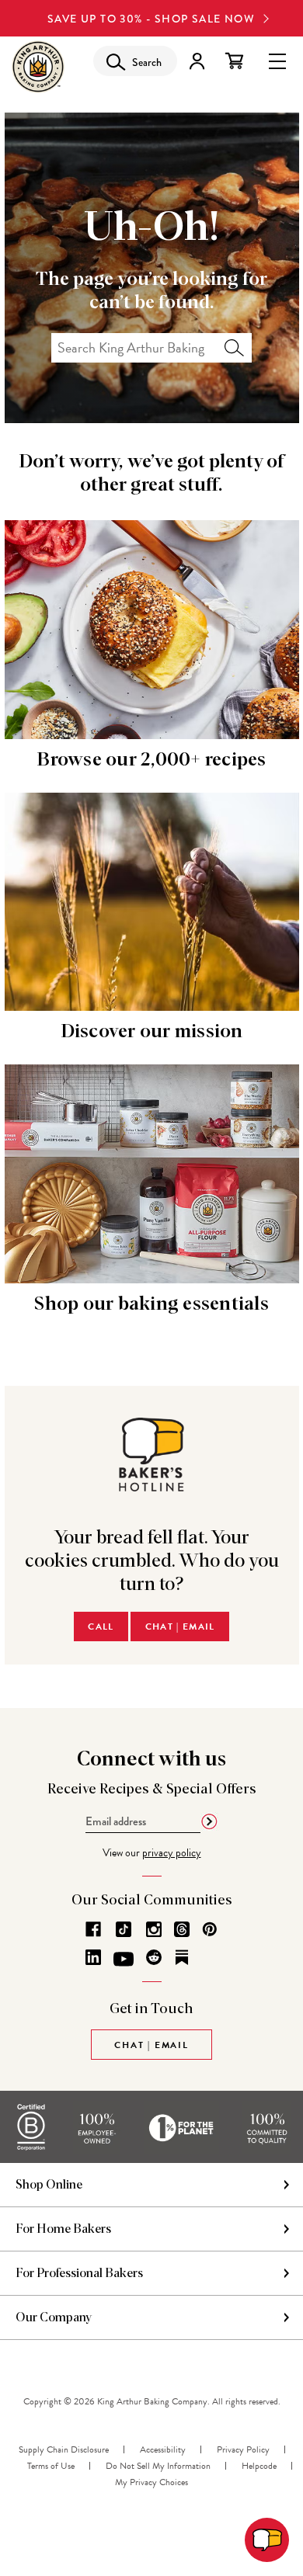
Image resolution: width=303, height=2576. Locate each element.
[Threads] (182, 1929)
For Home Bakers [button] (63, 2229)
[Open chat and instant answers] (267, 2540)
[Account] (197, 61)
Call (101, 1626)
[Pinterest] (210, 1929)
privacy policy (172, 1853)
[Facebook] (93, 1929)
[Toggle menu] (277, 60)
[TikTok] (124, 1929)
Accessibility (163, 2449)
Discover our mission (152, 1032)
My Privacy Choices (151, 2482)
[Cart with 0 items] (234, 61)
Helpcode (259, 2466)
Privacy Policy (243, 2449)
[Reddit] (154, 1957)
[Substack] (182, 1957)
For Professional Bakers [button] (79, 2273)
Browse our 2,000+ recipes (151, 760)
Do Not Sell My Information (158, 2466)
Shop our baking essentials (151, 1304)
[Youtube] (124, 1960)
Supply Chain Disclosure (64, 2449)
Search (234, 348)
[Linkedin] (93, 1957)
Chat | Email (180, 1626)
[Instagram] (154, 1929)
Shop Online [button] (49, 2185)
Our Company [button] (54, 2317)
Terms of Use (51, 2466)
